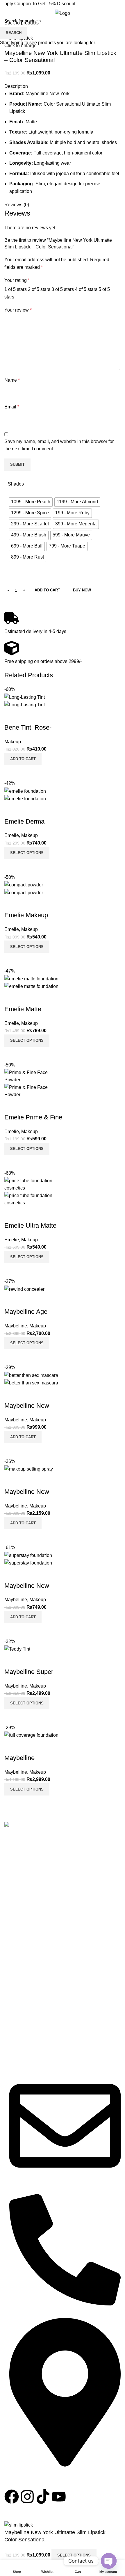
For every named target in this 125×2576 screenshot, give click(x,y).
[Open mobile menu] (7, 13)
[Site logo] (63, 13)
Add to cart (47, 590)
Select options (74, 2555)
